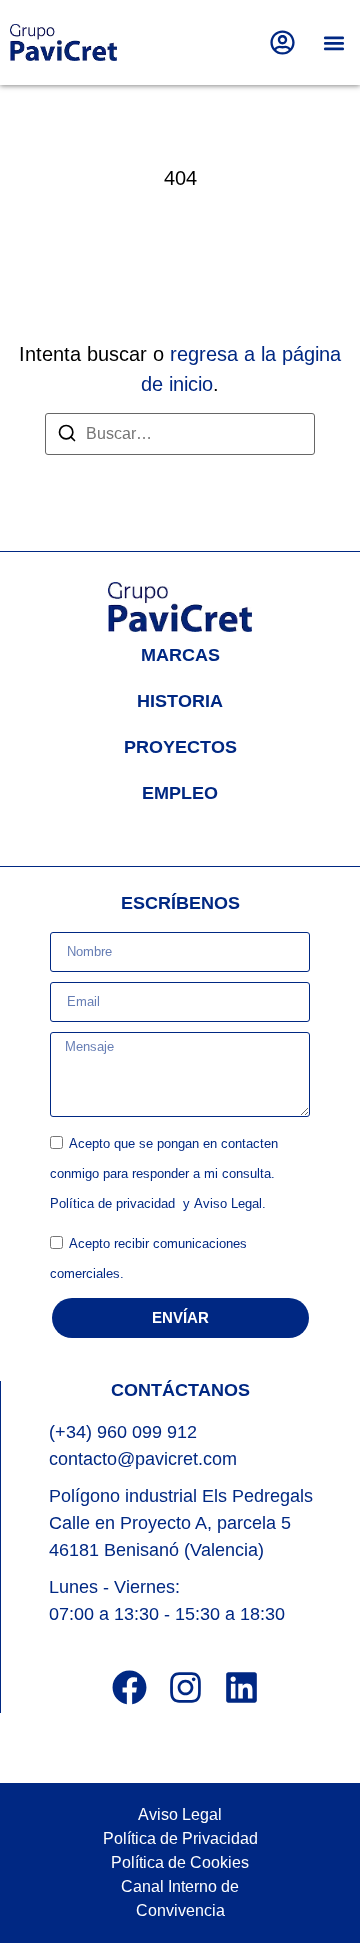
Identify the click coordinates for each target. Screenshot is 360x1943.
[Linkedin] (241, 1687)
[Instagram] (185, 1687)
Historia (180, 701)
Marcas (180, 655)
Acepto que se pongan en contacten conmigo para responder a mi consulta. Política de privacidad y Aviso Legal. (164, 1173)
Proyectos (180, 747)
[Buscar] (67, 436)
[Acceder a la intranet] (282, 42)
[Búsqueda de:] (180, 434)
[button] (333, 42)
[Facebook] (129, 1687)
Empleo (180, 793)
